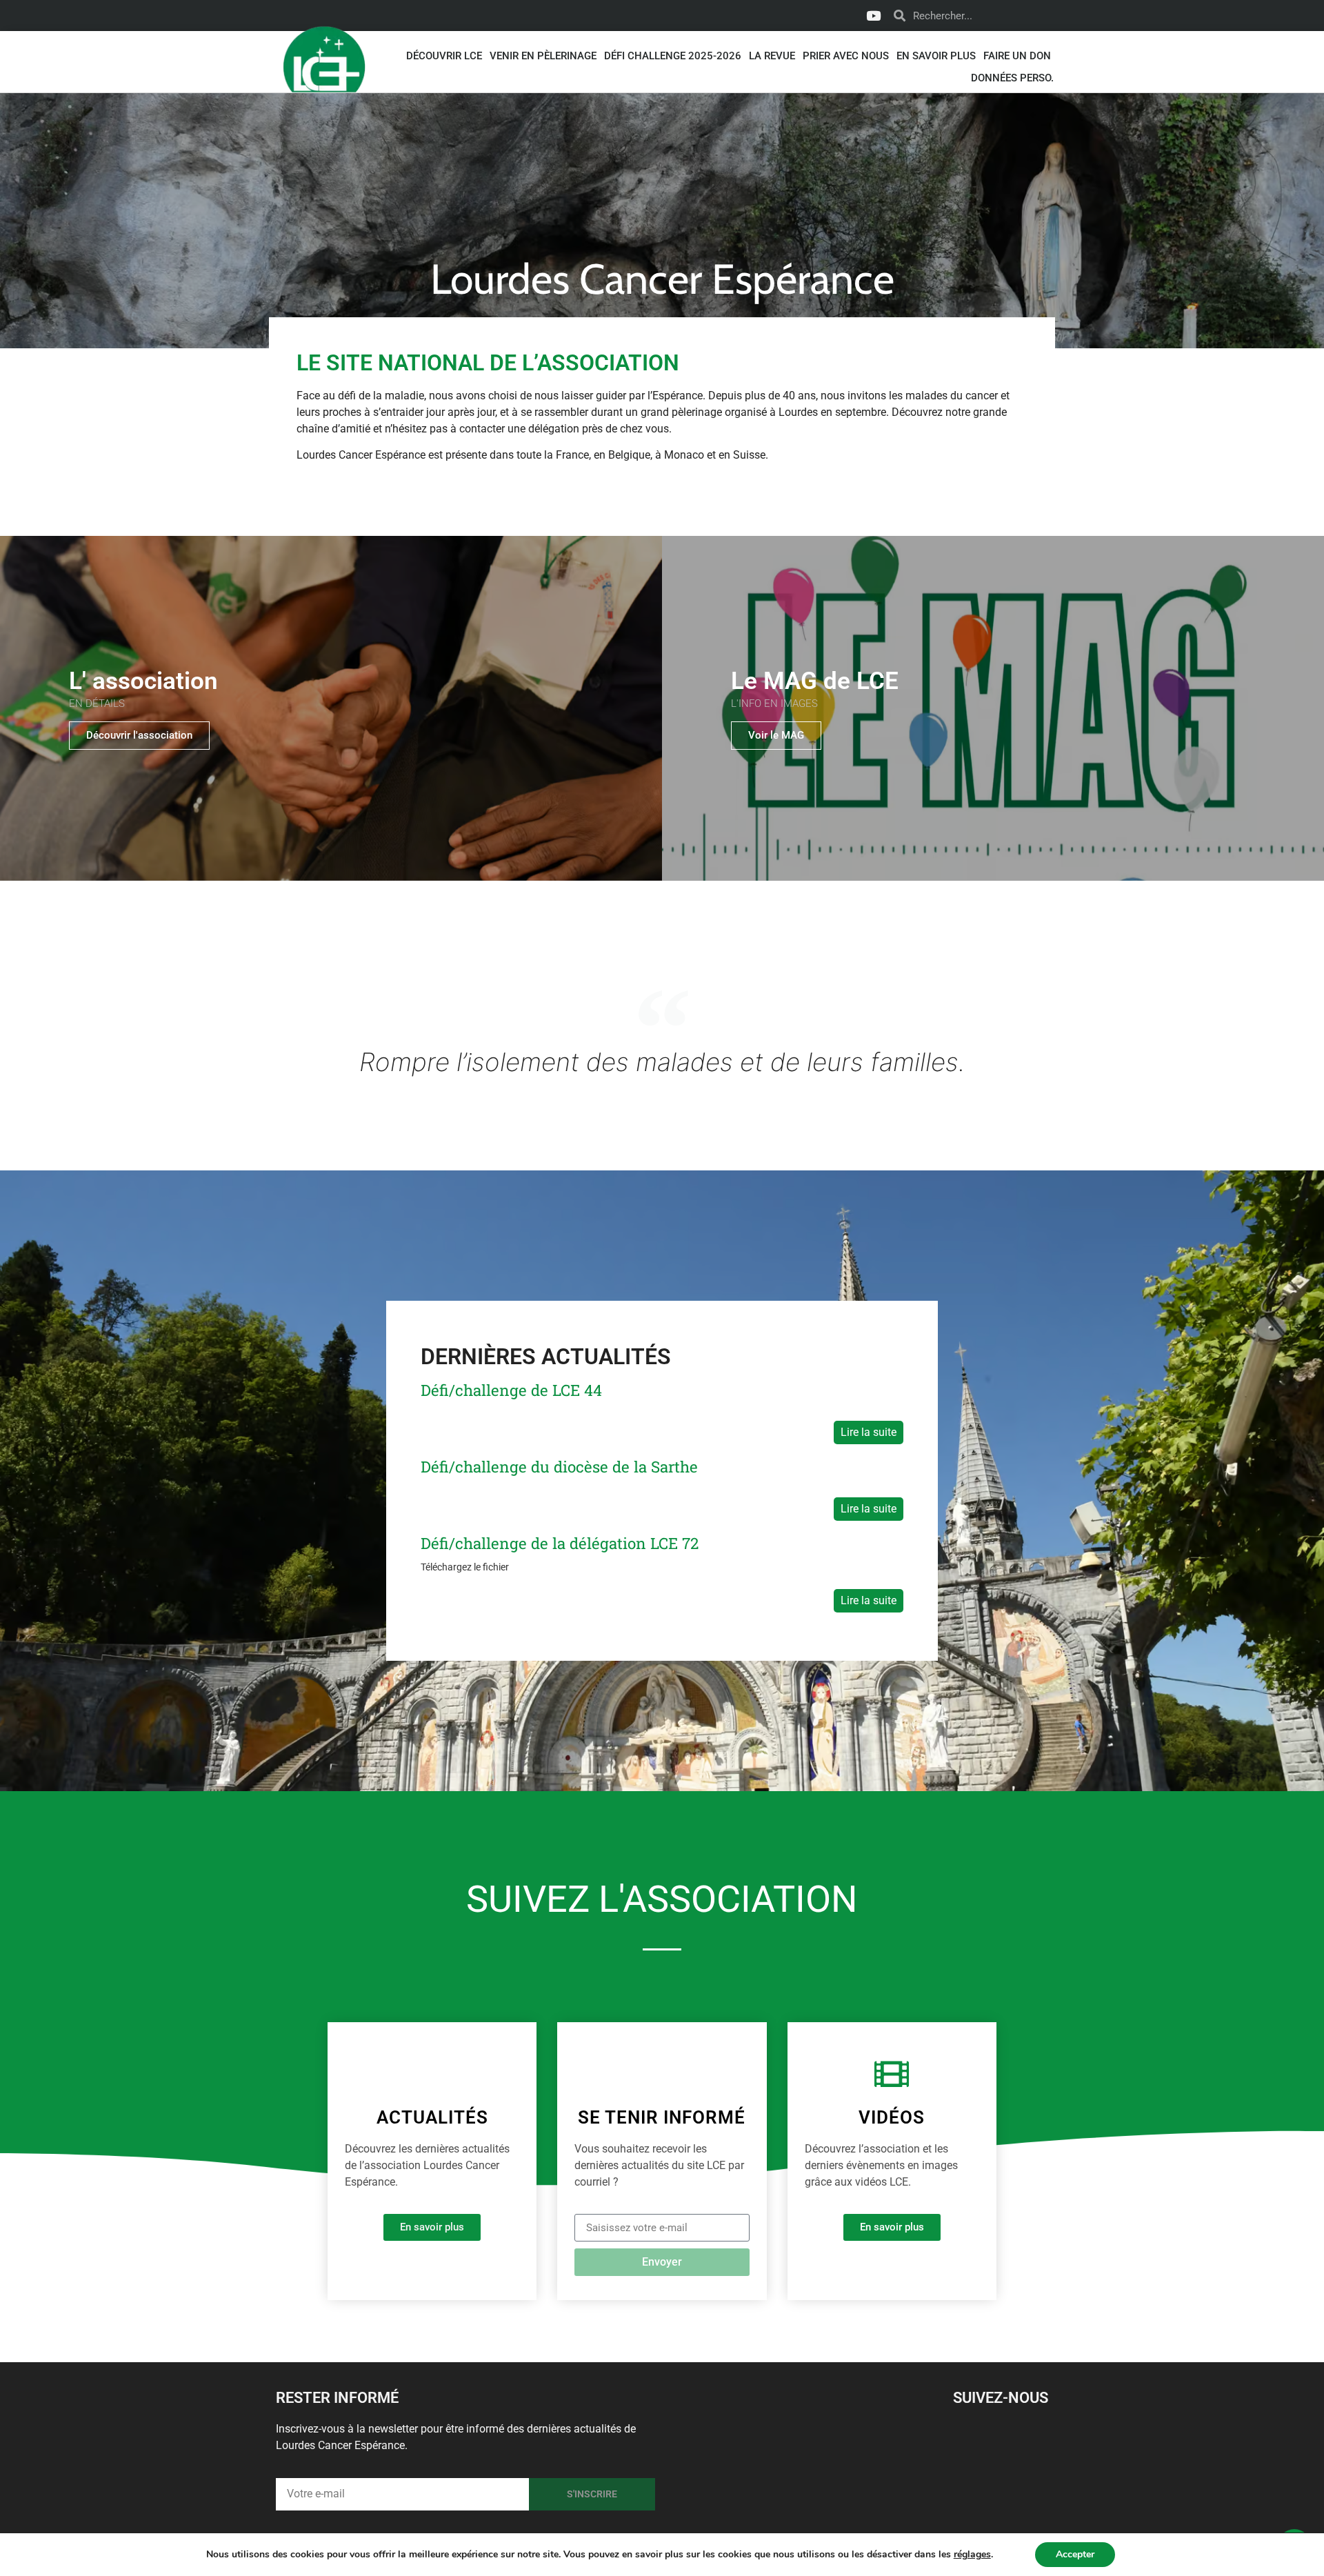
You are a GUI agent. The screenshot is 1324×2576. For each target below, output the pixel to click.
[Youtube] (873, 16)
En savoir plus (936, 56)
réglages (972, 2555)
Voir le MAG (776, 735)
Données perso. (1012, 78)
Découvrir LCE (444, 56)
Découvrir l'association (139, 735)
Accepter (1075, 2554)
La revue (772, 56)
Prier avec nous (846, 56)
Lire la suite (869, 1432)
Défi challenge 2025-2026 (673, 56)
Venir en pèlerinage (543, 56)
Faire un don (1017, 56)
